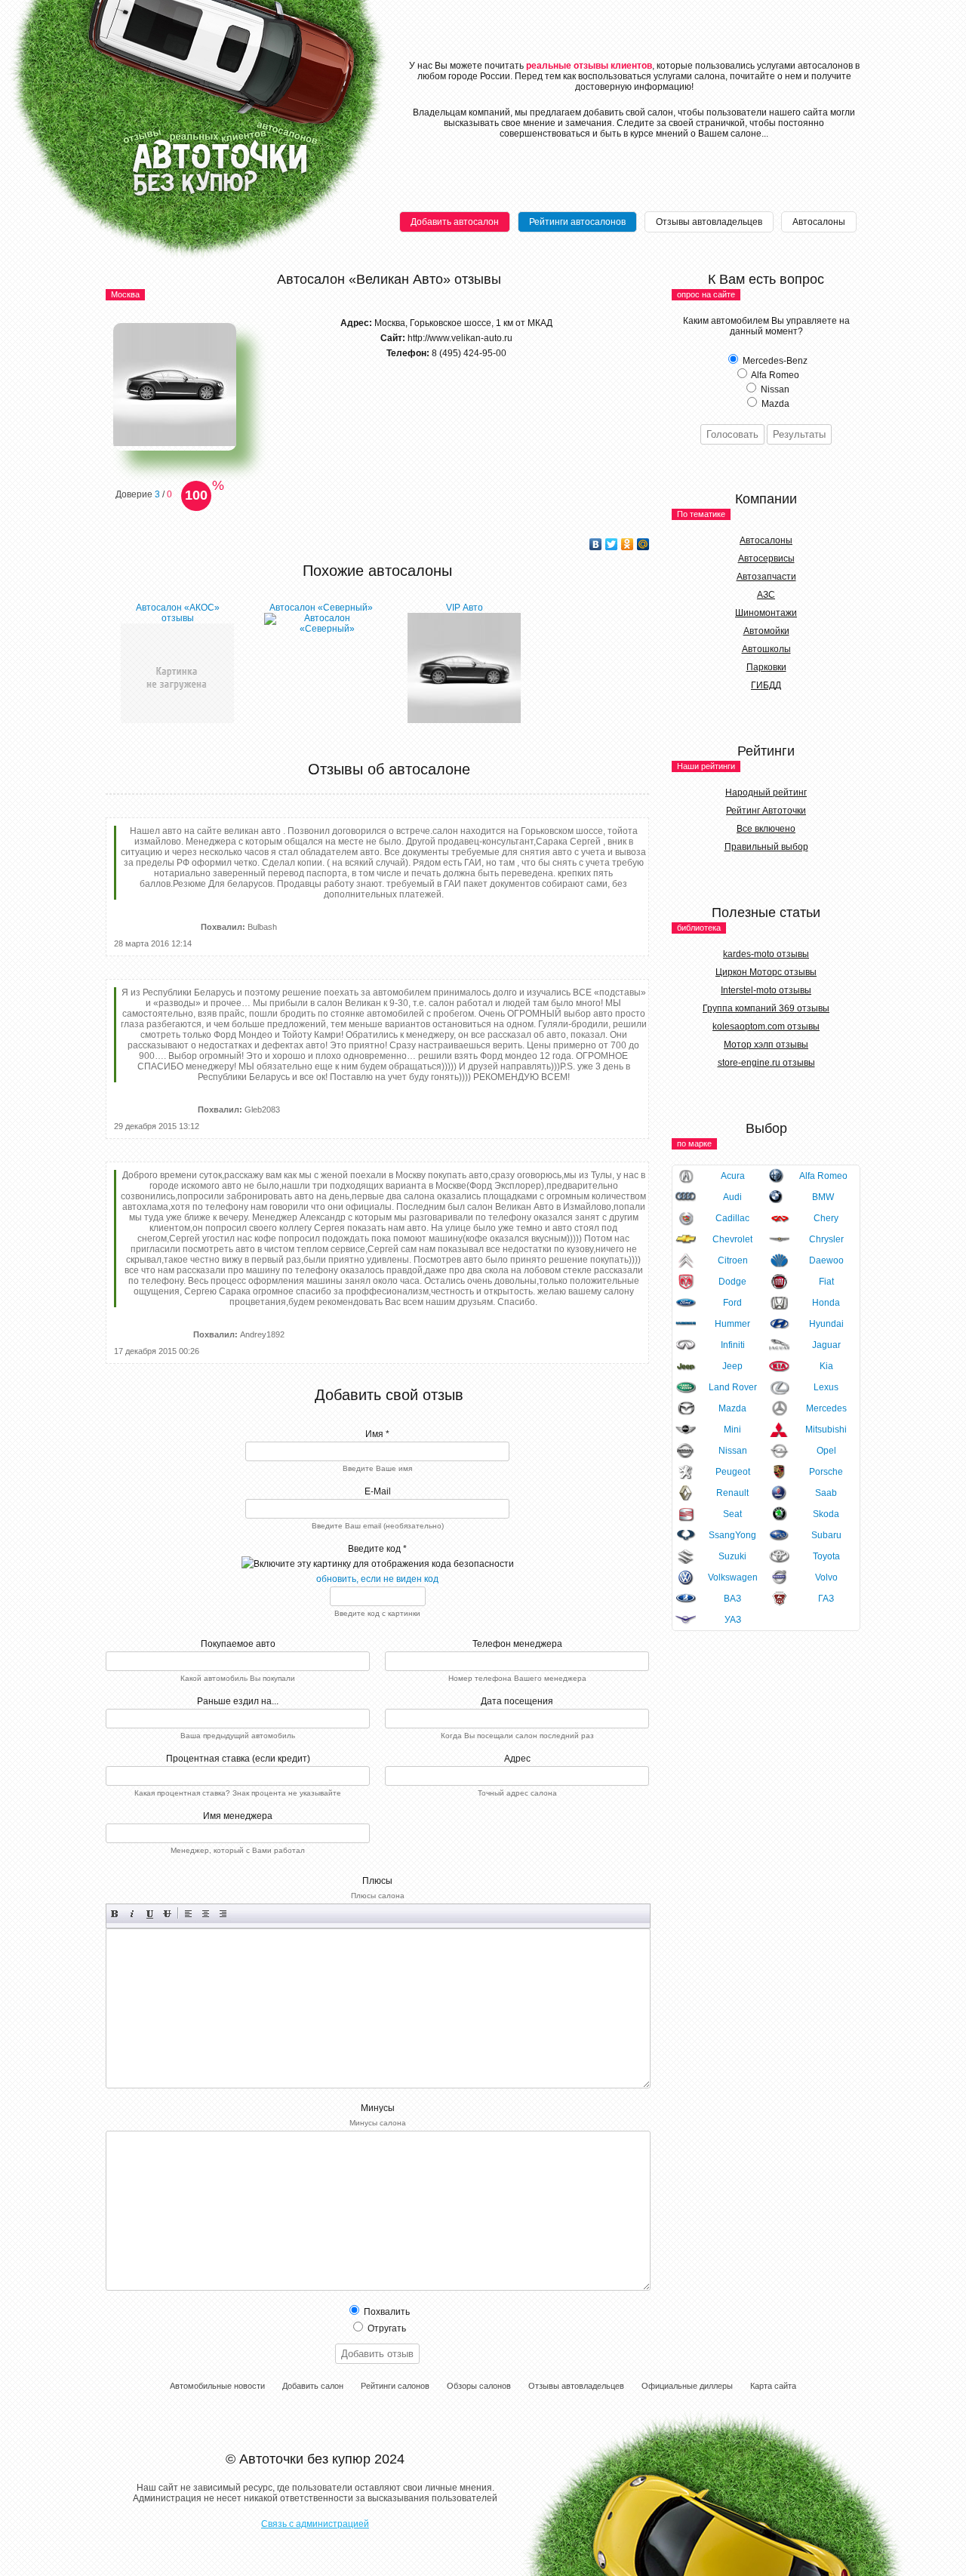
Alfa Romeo (823, 1176)
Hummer (732, 1324)
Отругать (386, 2328)
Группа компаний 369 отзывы (766, 1008)
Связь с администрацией (315, 2524)
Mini (732, 1430)
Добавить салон (313, 2386)
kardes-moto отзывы (766, 954)
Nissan (733, 1451)
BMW (823, 1197)
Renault (732, 1493)
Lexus (826, 1387)
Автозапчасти (766, 577)
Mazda (732, 1408)
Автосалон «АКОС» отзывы (178, 613)
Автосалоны (819, 222)
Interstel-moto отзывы (766, 990)
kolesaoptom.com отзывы (766, 1026)
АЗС (766, 595)
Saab (826, 1493)
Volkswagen (733, 1577)
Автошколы (766, 649)
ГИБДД (766, 685)
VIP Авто (465, 608)
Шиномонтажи (766, 613)
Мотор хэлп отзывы (766, 1045)
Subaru (826, 1535)
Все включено (766, 829)
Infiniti (733, 1345)
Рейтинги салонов (395, 2386)
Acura (733, 1176)
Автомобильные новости (217, 2386)
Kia (826, 1366)
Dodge (732, 1282)
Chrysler (826, 1239)
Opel (826, 1451)
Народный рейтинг (766, 792)
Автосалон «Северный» (321, 608)
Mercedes (826, 1408)
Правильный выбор (766, 847)
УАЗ (733, 1620)
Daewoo (826, 1260)
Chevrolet (732, 1239)
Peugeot (733, 1472)
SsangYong (732, 1535)
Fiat (826, 1282)
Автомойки (766, 631)
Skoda (826, 1514)
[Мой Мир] (643, 544)
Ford (732, 1303)
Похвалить (386, 2312)
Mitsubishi (826, 1430)
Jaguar (826, 1345)
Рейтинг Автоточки (766, 811)
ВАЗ (732, 1599)
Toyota (826, 1556)
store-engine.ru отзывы (766, 1063)
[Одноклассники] (628, 544)
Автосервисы (766, 559)
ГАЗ (826, 1599)
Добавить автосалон (455, 222)
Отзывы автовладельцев (709, 222)
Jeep (732, 1366)
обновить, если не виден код (377, 1579)
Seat (732, 1514)
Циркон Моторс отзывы (766, 972)
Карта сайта (773, 2386)
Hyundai (826, 1324)
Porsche (826, 1472)
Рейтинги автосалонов (577, 222)
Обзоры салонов (479, 2386)
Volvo (826, 1577)
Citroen (733, 1260)
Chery (826, 1218)
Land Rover (733, 1387)
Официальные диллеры (687, 2386)
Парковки (766, 667)
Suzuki (732, 1556)
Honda (826, 1303)
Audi (732, 1197)
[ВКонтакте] (596, 544)
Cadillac (732, 1218)
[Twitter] (612, 544)
